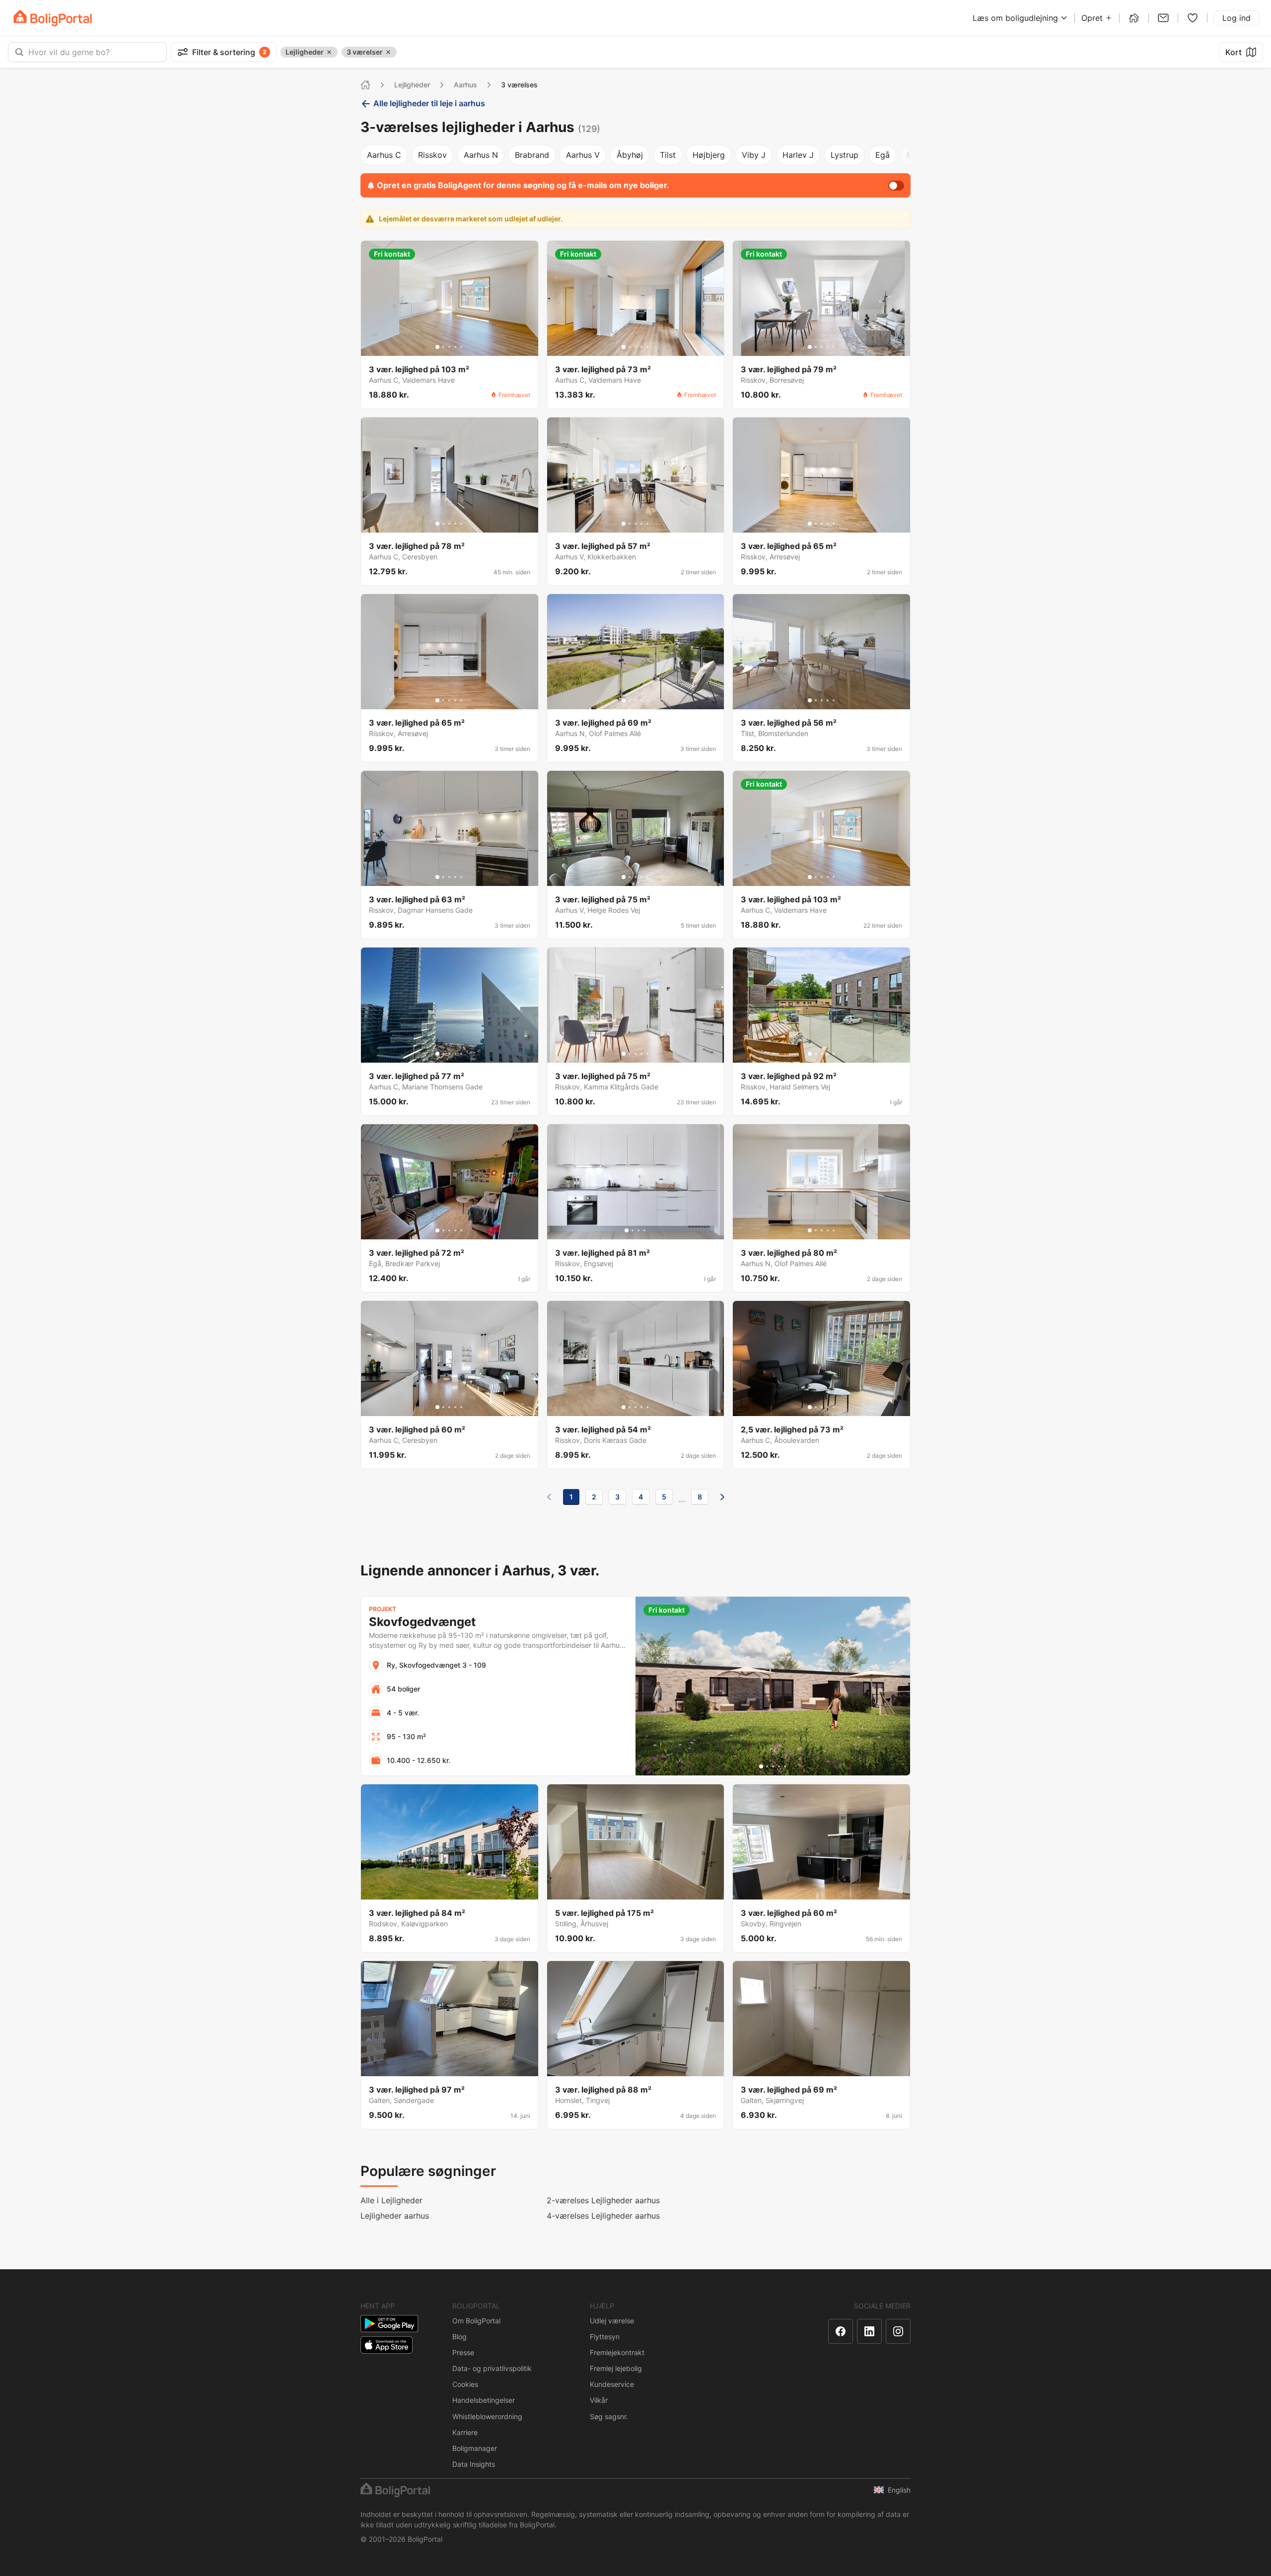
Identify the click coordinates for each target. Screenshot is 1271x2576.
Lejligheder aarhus (395, 2216)
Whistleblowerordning (487, 2416)
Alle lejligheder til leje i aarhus (429, 103)
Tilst (668, 155)
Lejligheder (412, 85)
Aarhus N (481, 155)
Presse (463, 2352)
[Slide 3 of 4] (638, 1230)
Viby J (754, 155)
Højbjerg (709, 155)
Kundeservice (612, 2384)
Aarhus (465, 85)
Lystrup (845, 155)
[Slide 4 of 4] (644, 1230)
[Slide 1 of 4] (627, 1230)
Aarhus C (384, 155)
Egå (883, 155)
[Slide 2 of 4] (633, 1230)
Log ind (1236, 18)
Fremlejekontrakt (617, 2352)
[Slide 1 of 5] (437, 347)
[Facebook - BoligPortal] (841, 2331)
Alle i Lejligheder (391, 2200)
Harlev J (798, 155)
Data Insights (474, 2464)
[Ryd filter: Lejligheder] (329, 52)
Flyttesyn (605, 2337)
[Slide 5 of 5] (461, 347)
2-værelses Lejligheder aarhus (603, 2200)
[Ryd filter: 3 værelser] (388, 52)
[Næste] (722, 1497)
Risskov (432, 155)
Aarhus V (583, 155)
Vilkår (599, 2400)
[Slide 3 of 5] (449, 347)
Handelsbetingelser (484, 2400)
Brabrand (532, 155)
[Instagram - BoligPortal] (898, 2331)
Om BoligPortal (476, 2321)
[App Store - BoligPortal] (387, 2345)
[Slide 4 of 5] (455, 347)
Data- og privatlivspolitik (492, 2368)
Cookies (465, 2384)
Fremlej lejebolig (616, 2368)
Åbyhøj (630, 155)
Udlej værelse (612, 2321)
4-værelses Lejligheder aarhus (603, 2216)
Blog (459, 2337)
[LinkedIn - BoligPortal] (869, 2331)
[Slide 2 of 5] (443, 347)
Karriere (465, 2432)
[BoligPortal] (53, 18)
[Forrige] (549, 1497)
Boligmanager (475, 2448)
